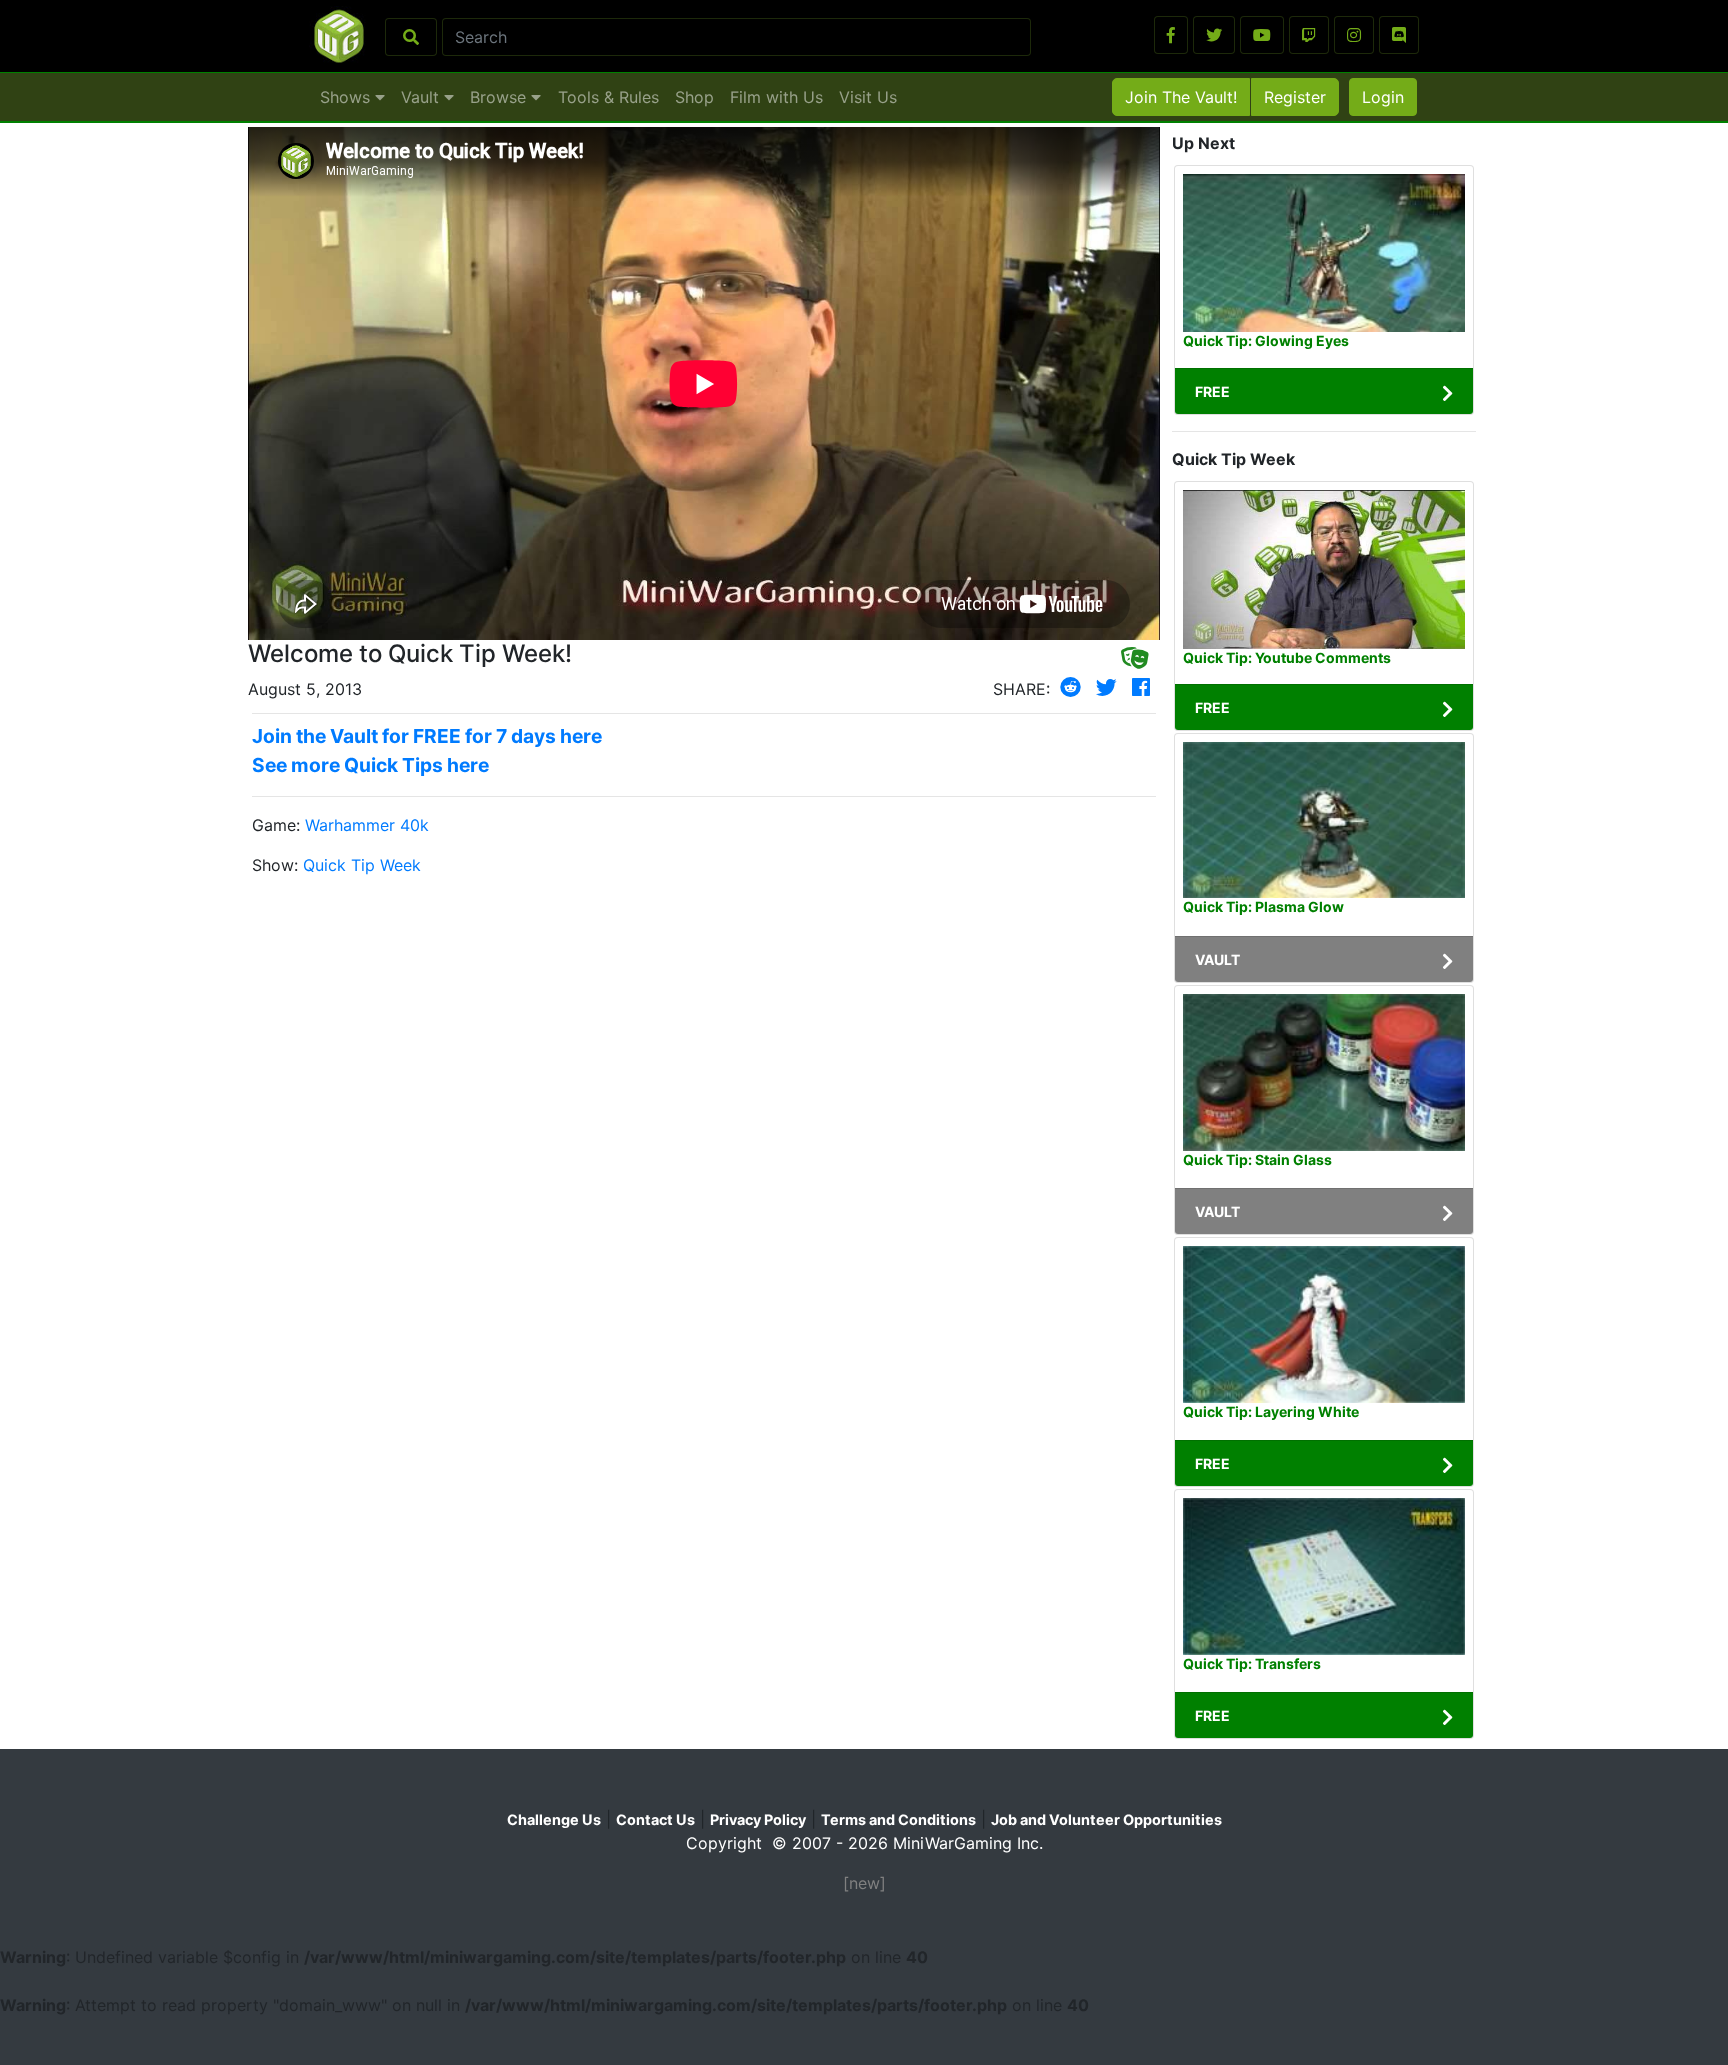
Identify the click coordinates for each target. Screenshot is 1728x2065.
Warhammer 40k (367, 825)
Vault (422, 97)
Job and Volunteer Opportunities (1106, 1819)
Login (1383, 97)
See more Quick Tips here (370, 765)
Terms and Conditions (898, 1819)
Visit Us (868, 97)
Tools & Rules (608, 97)
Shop (694, 97)
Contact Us (655, 1819)
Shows (347, 97)
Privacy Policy (758, 1819)
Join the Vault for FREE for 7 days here (427, 736)
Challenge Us (554, 1819)
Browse (500, 97)
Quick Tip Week (362, 865)
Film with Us (776, 97)
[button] (1171, 35)
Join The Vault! (1181, 97)
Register (1295, 97)
